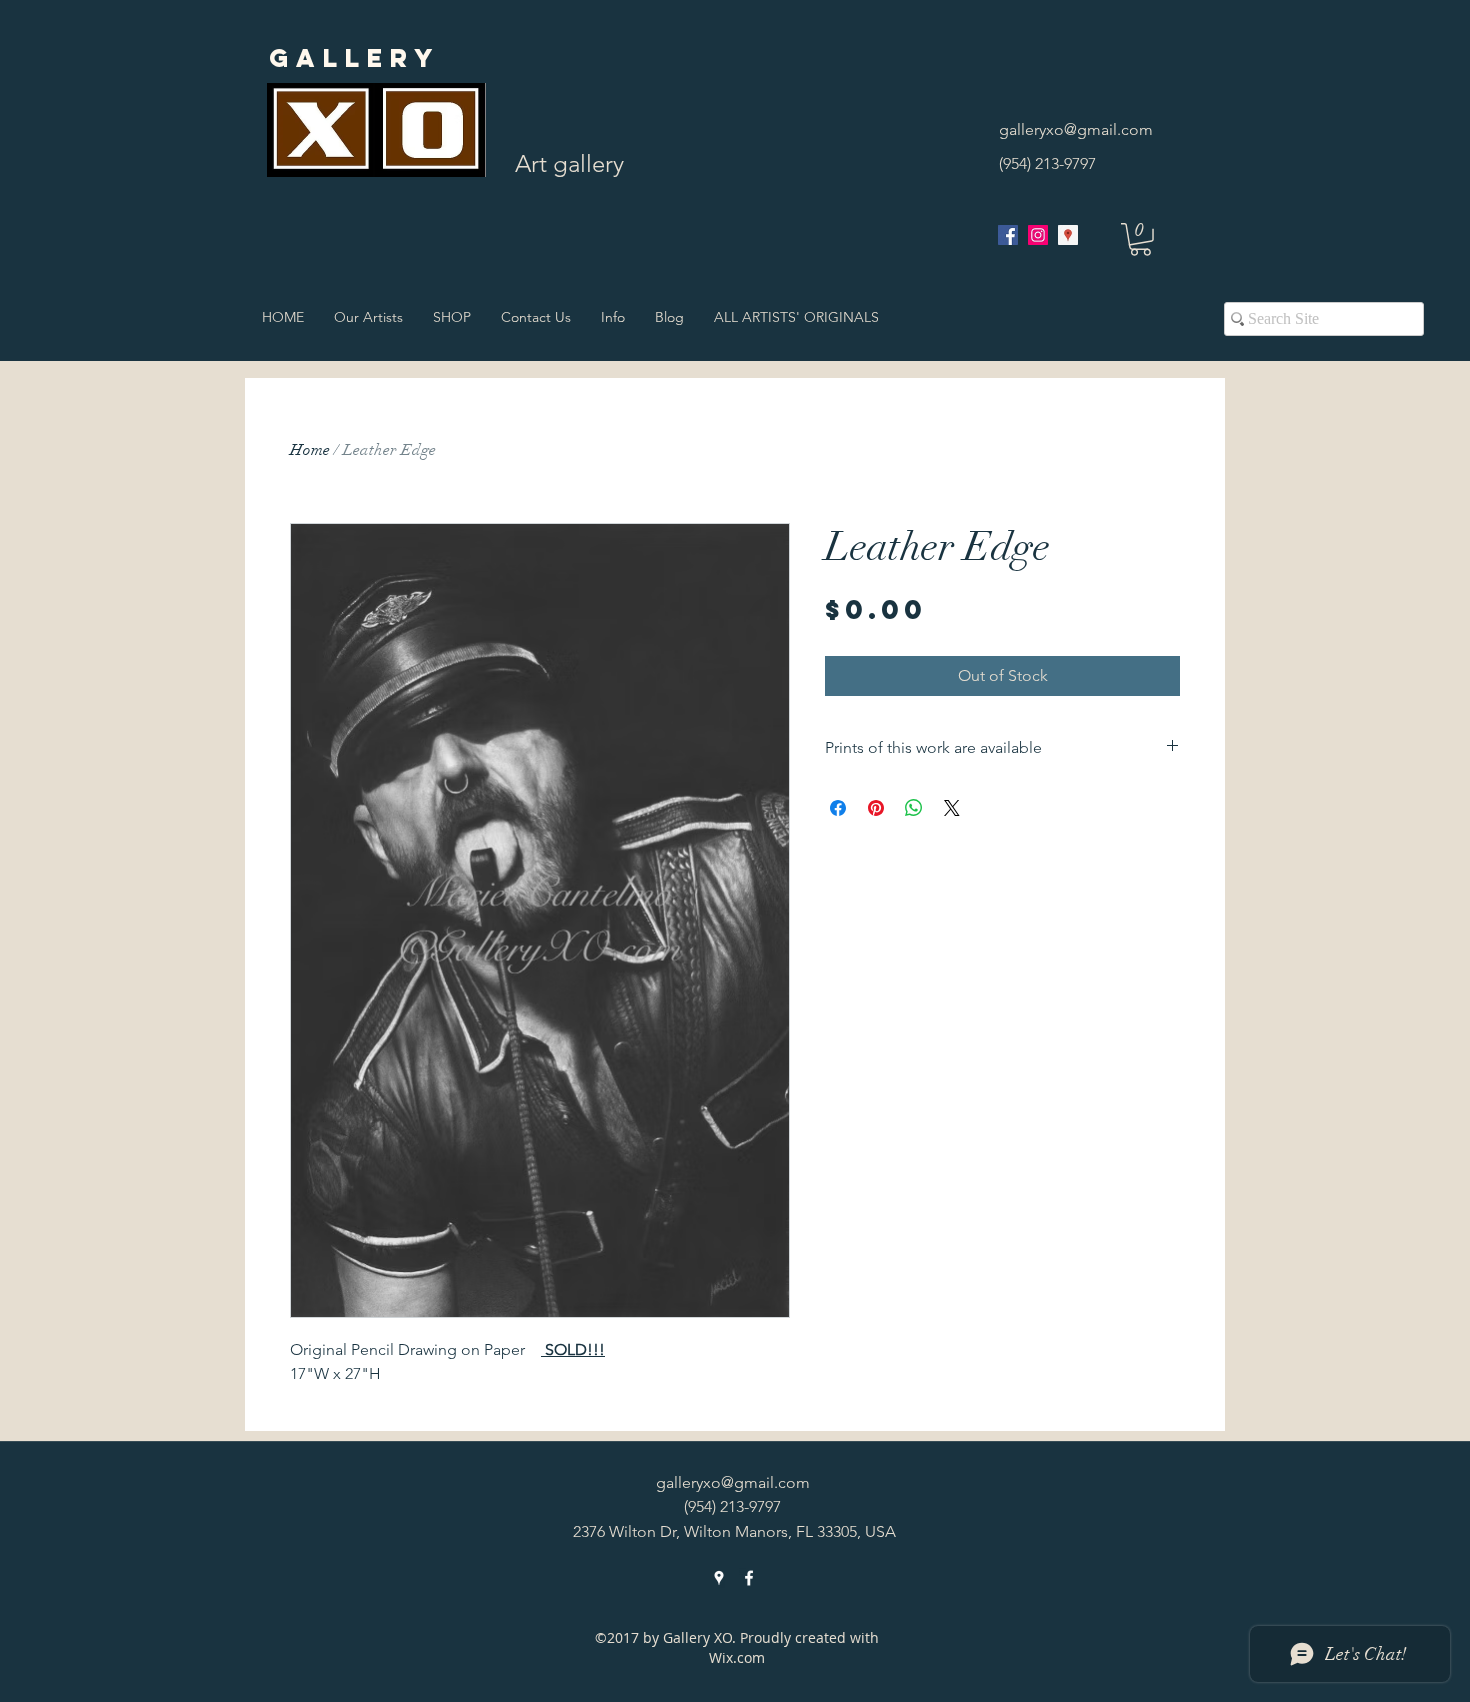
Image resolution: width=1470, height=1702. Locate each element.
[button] (1140, 239)
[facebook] (1008, 235)
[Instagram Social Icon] (1038, 235)
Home (310, 450)
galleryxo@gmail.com (1076, 129)
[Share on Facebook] (838, 808)
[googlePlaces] (1068, 235)
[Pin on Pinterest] (876, 808)
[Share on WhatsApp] (914, 808)
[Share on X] (952, 808)
